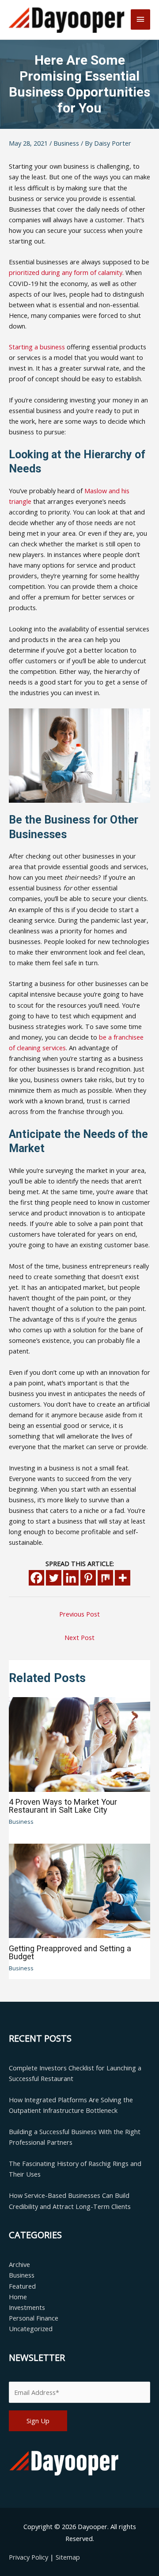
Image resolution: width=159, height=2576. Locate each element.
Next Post (79, 1637)
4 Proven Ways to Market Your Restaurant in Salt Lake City (63, 1806)
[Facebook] (36, 1578)
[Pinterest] (88, 1578)
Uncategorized (31, 2328)
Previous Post (79, 1614)
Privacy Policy (29, 2557)
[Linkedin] (71, 1578)
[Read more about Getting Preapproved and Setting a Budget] (79, 1890)
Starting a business (37, 347)
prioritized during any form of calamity (66, 272)
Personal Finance (34, 2318)
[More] (123, 1578)
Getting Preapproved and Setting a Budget (70, 1952)
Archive (19, 2264)
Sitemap (68, 2557)
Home (18, 2297)
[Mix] (105, 1578)
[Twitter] (54, 1578)
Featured (22, 2286)
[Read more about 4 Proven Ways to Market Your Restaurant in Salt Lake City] (79, 1744)
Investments (27, 2307)
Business (66, 143)
